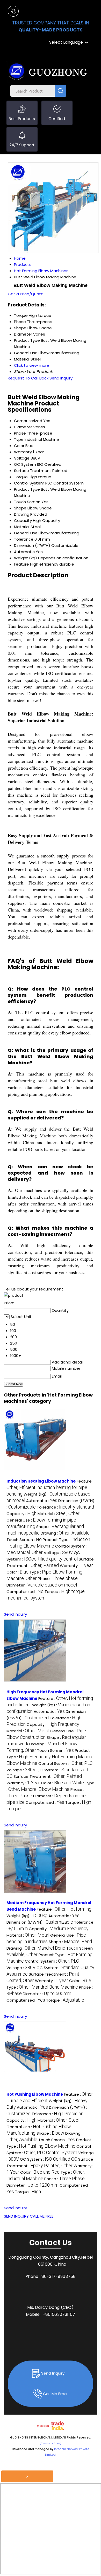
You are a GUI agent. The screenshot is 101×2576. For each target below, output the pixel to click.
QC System (25, 464)
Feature (21, 564)
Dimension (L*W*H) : (40, 1922)
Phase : (58, 1579)
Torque (21, 477)
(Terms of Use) (51, 2443)
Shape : (70, 1942)
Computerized (28, 421)
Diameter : (42, 1585)
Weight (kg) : (27, 1916)
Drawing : (65, 1533)
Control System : (65, 1763)
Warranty (23, 452)
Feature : (50, 1487)
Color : (17, 1572)
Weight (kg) (26, 558)
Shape (20, 508)
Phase (20, 433)
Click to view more (32, 365)
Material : (59, 1514)
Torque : (65, 2000)
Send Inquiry (61, 378)
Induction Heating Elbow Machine (41, 1481)
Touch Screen (27, 502)
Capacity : (21, 1514)
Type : (42, 1987)
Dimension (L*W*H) (32, 545)
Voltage (22, 458)
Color (19, 446)
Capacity (23, 520)
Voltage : (58, 1553)
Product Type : (51, 1757)
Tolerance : (65, 1507)
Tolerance (24, 539)
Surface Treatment (33, 471)
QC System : (49, 2159)
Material (22, 527)
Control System (29, 483)
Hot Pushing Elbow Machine (35, 2094)
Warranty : (76, 1566)
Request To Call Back (28, 378)
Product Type (27, 489)
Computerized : (25, 1592)
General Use (26, 533)
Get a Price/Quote (26, 294)
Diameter (23, 427)
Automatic (24, 552)
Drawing (22, 514)
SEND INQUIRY (16, 2216)
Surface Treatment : (48, 1776)
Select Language (66, 42)
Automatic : (42, 1501)
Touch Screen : (24, 1540)
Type (19, 439)
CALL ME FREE (42, 2216)
